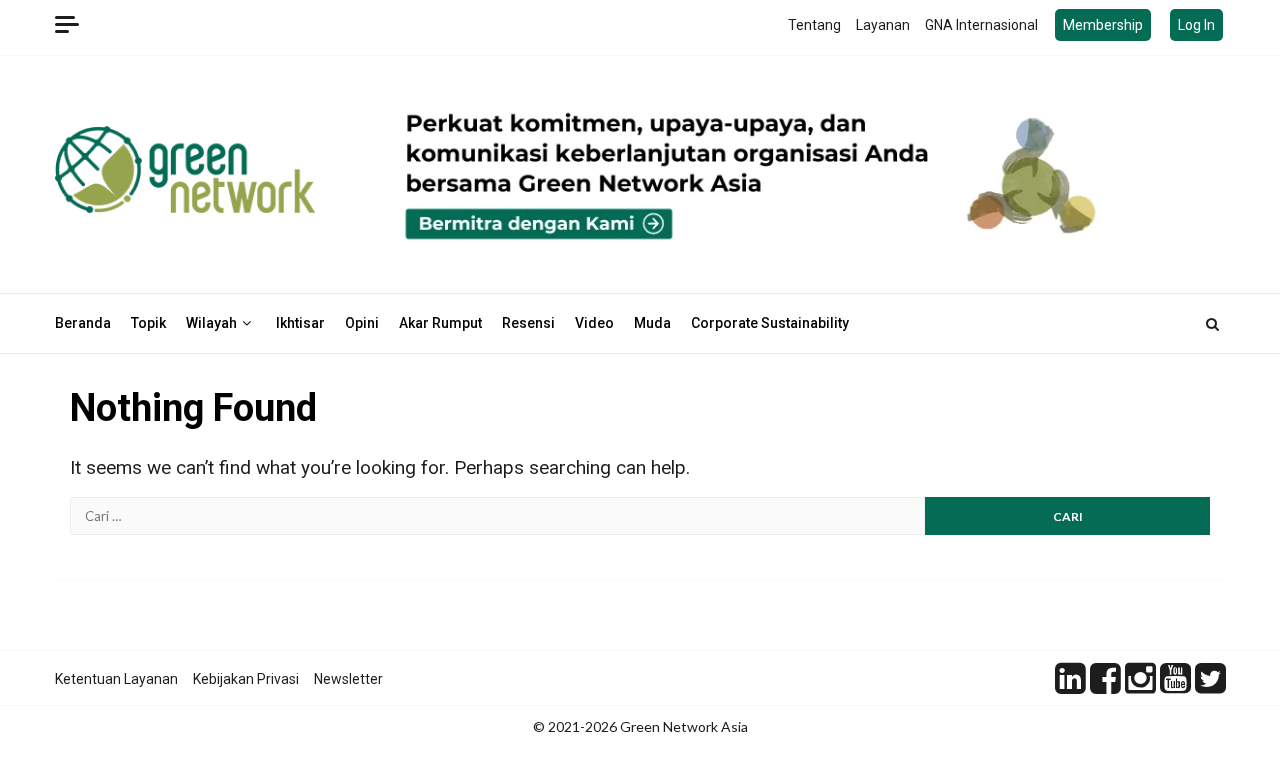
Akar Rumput (440, 323)
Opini (362, 323)
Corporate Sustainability (770, 323)
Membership (1103, 25)
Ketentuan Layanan (116, 679)
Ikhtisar (300, 323)
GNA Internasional (981, 25)
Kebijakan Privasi (246, 679)
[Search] (1212, 324)
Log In (1196, 25)
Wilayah (211, 323)
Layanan (883, 25)
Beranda (83, 323)
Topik (148, 323)
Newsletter (348, 679)
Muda (652, 323)
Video (594, 323)
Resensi (528, 323)
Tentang (814, 25)
